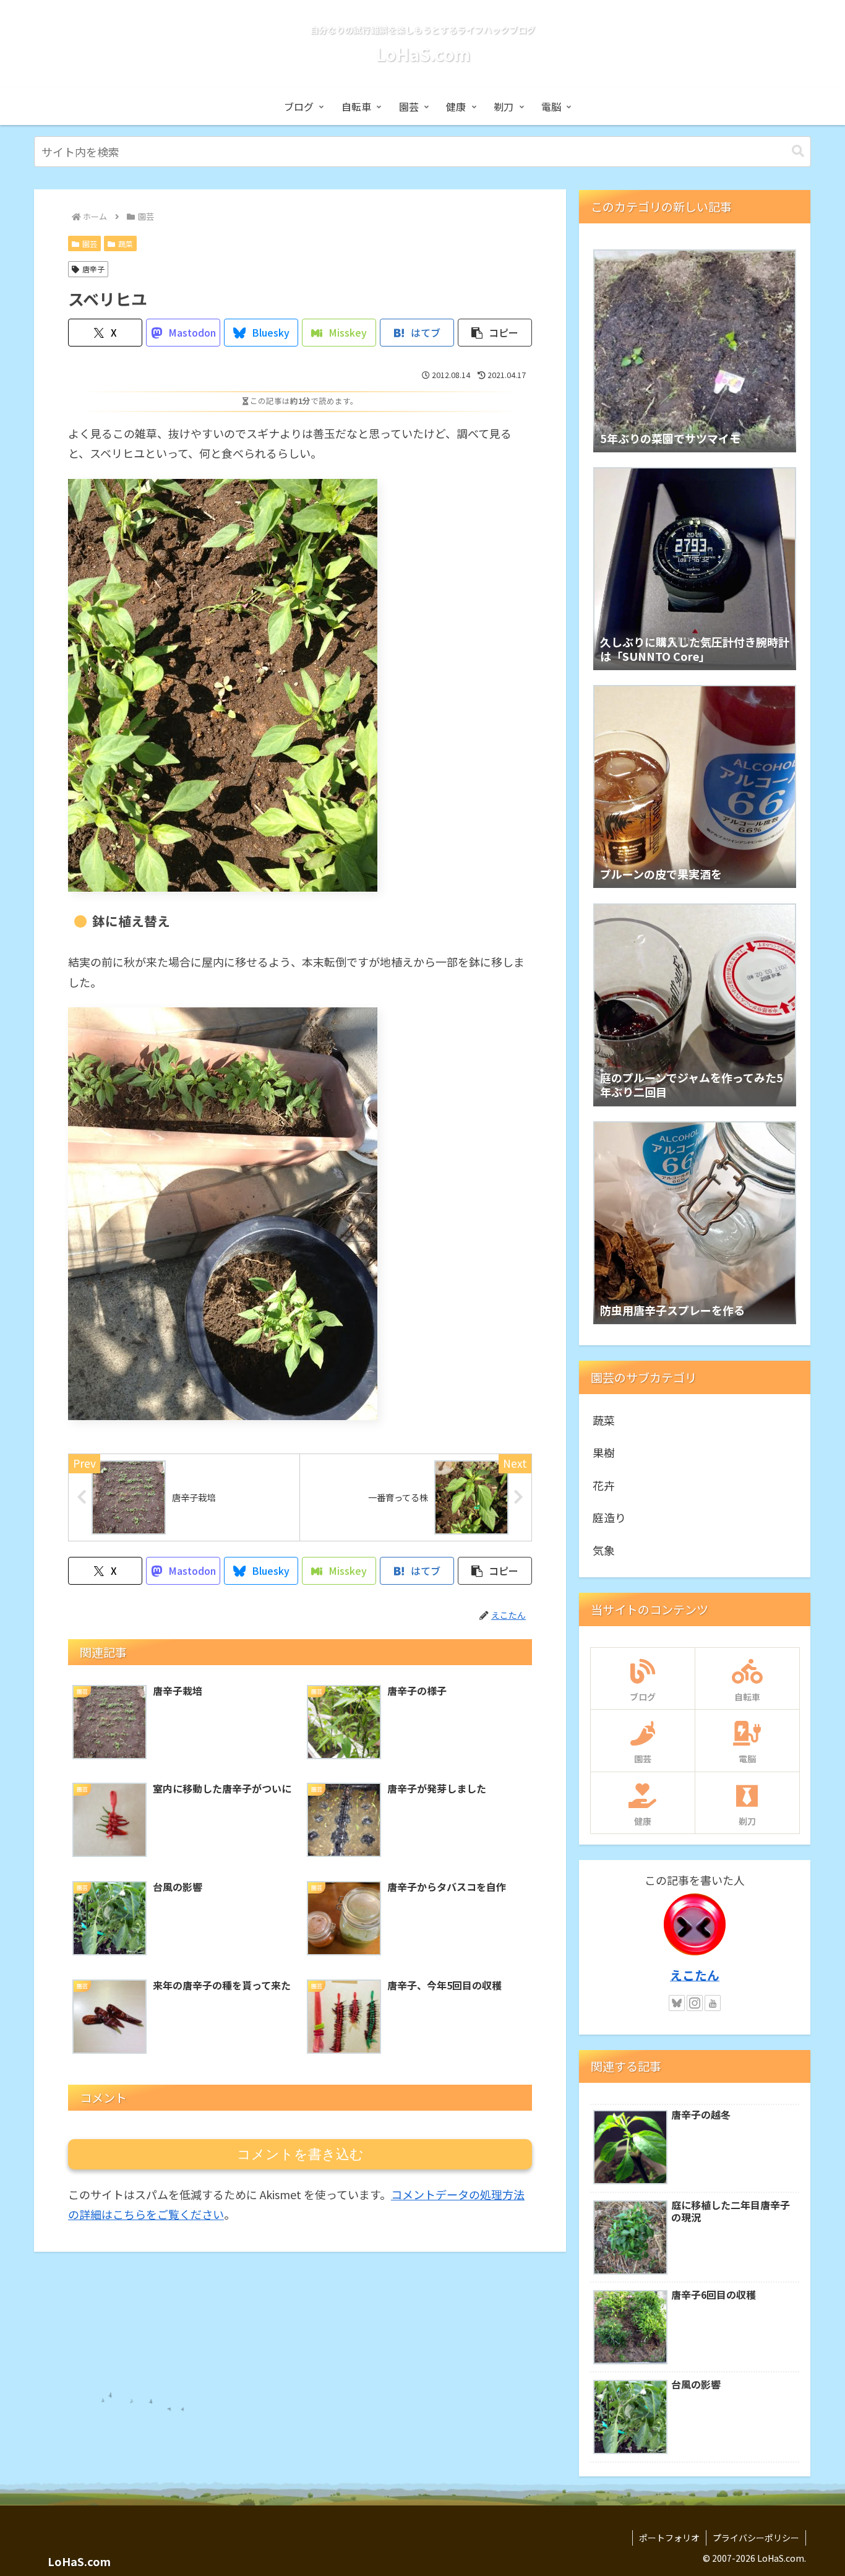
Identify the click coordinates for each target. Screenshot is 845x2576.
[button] (798, 151)
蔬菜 (126, 243)
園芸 (90, 243)
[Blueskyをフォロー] (677, 2003)
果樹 (604, 1452)
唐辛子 (93, 269)
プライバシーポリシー (756, 2538)
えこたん (695, 1975)
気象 (604, 1550)
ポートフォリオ (669, 2538)
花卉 (604, 1485)
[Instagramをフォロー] (695, 2003)
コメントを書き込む (300, 2154)
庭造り (609, 1517)
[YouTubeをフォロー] (713, 2003)
